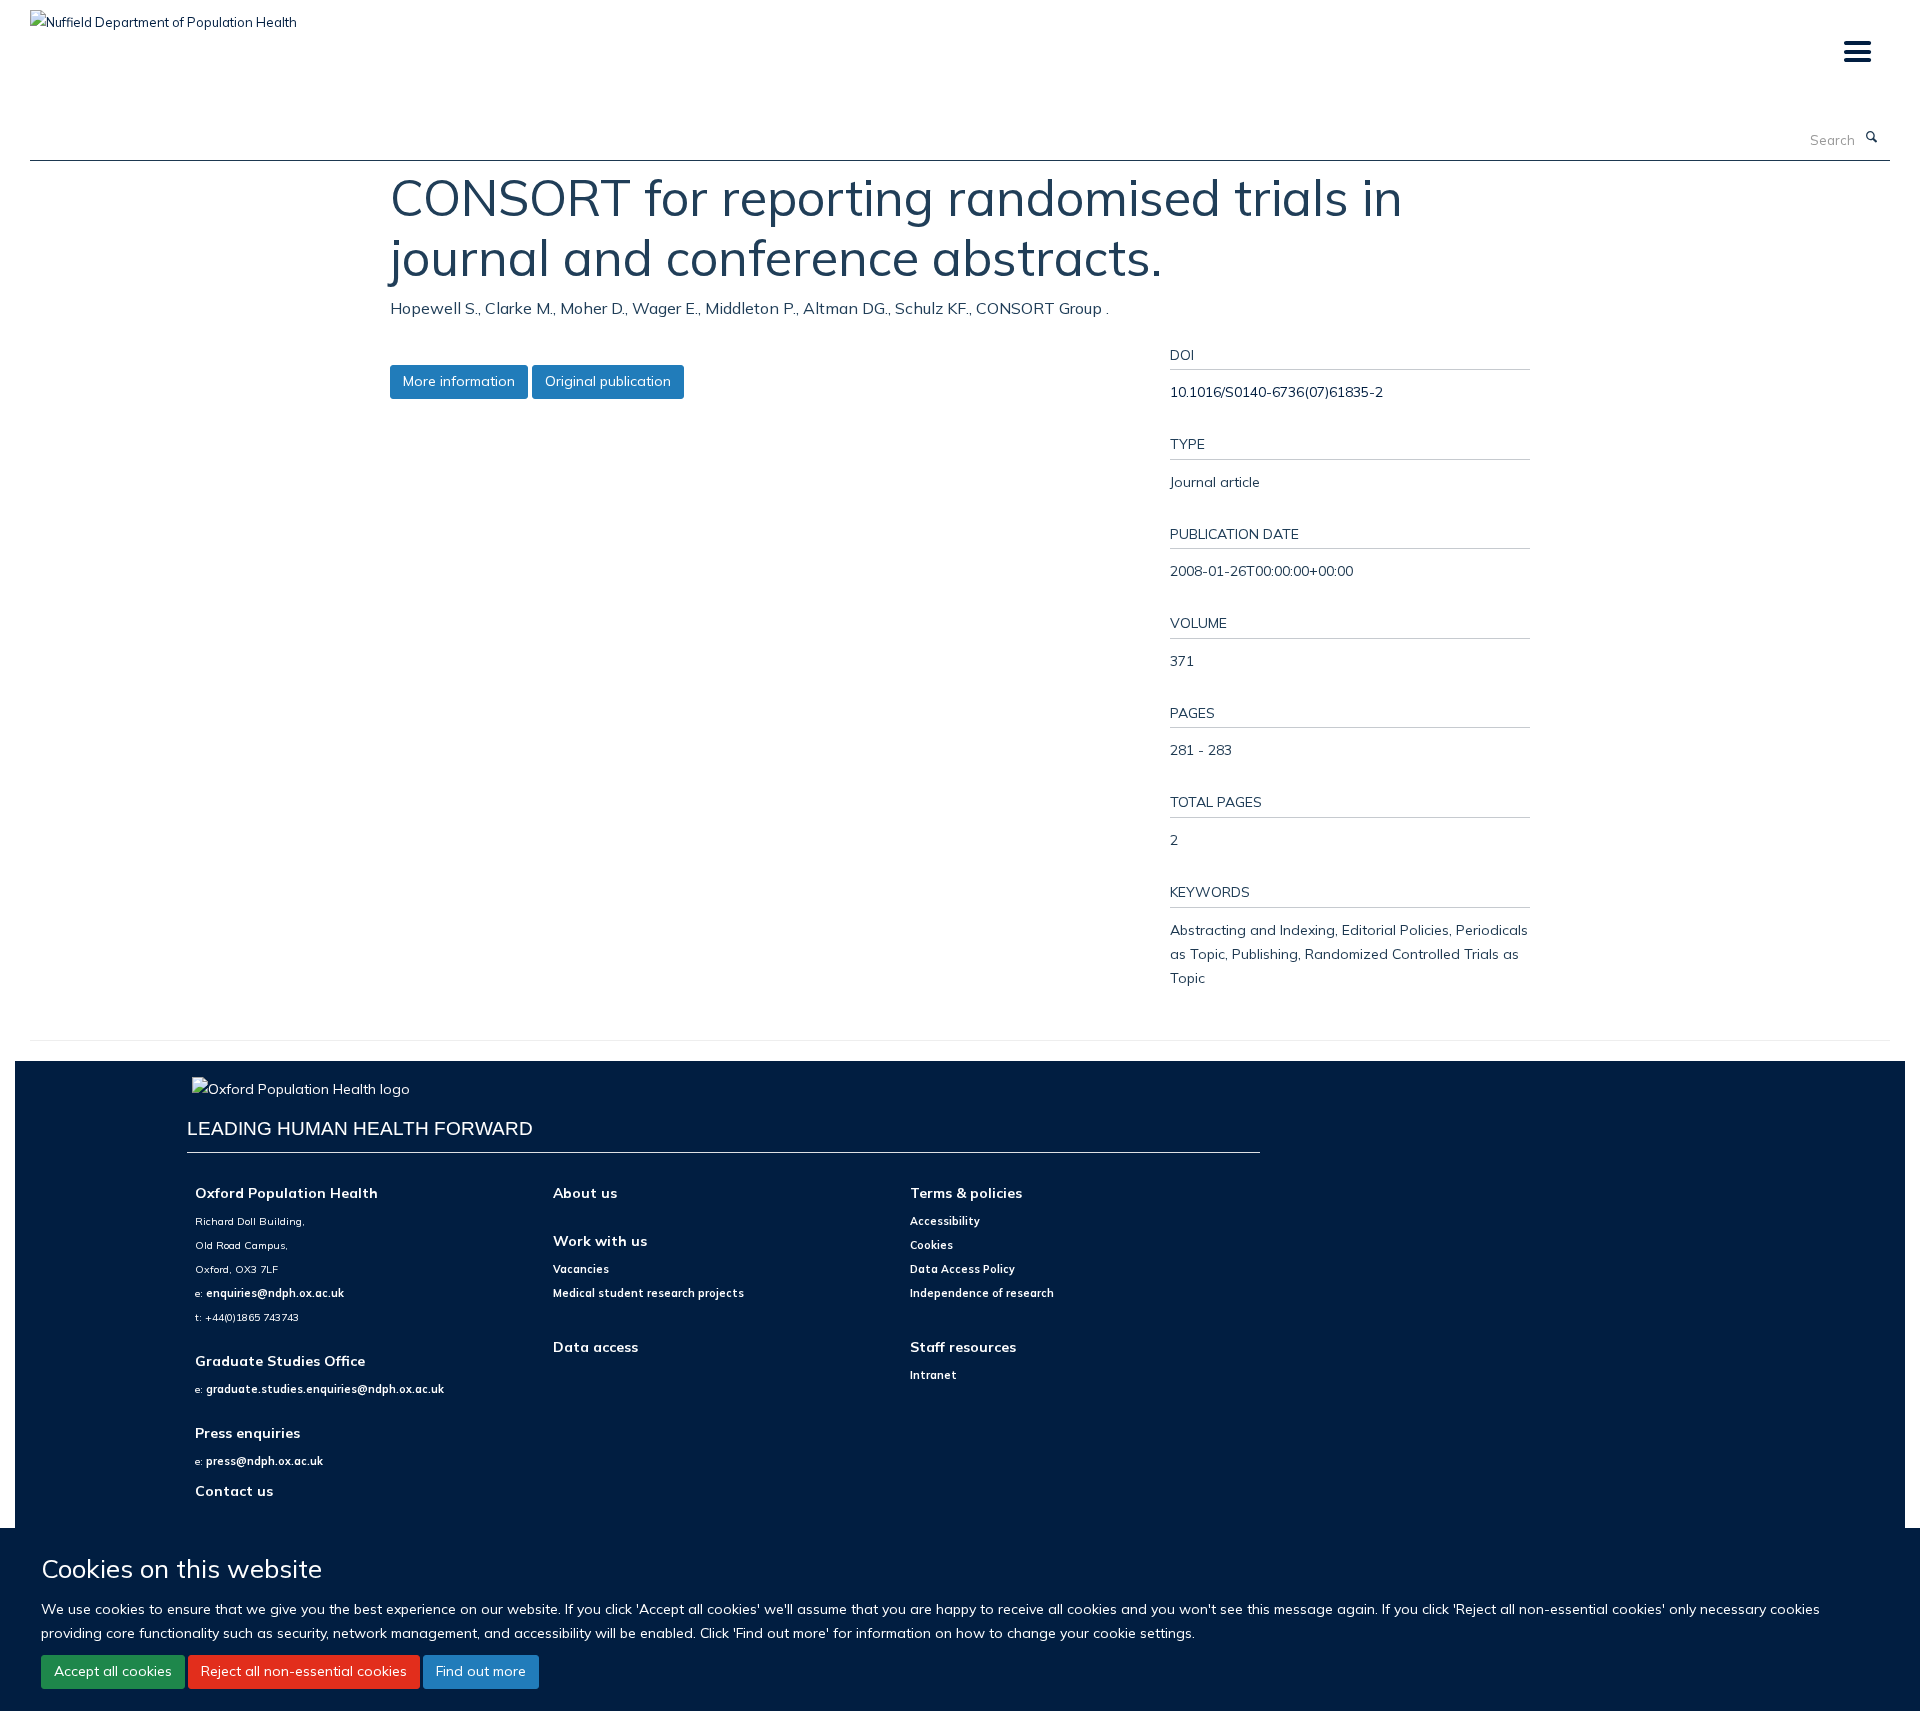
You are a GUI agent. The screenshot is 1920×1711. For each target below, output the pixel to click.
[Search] (1871, 138)
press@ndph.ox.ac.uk (264, 1461)
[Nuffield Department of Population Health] (163, 15)
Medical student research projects (648, 1293)
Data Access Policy (962, 1269)
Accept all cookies (113, 1671)
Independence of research (982, 1293)
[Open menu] (1856, 52)
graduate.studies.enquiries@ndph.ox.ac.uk (325, 1389)
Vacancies (581, 1269)
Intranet (933, 1375)
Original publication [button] (608, 381)
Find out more (481, 1671)
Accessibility (945, 1221)
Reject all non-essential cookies (304, 1671)
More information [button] (459, 381)
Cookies (931, 1245)
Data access (595, 1346)
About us (585, 1192)
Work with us (600, 1240)
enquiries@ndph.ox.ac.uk (275, 1293)
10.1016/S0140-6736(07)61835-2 (1276, 391)
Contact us (234, 1490)
